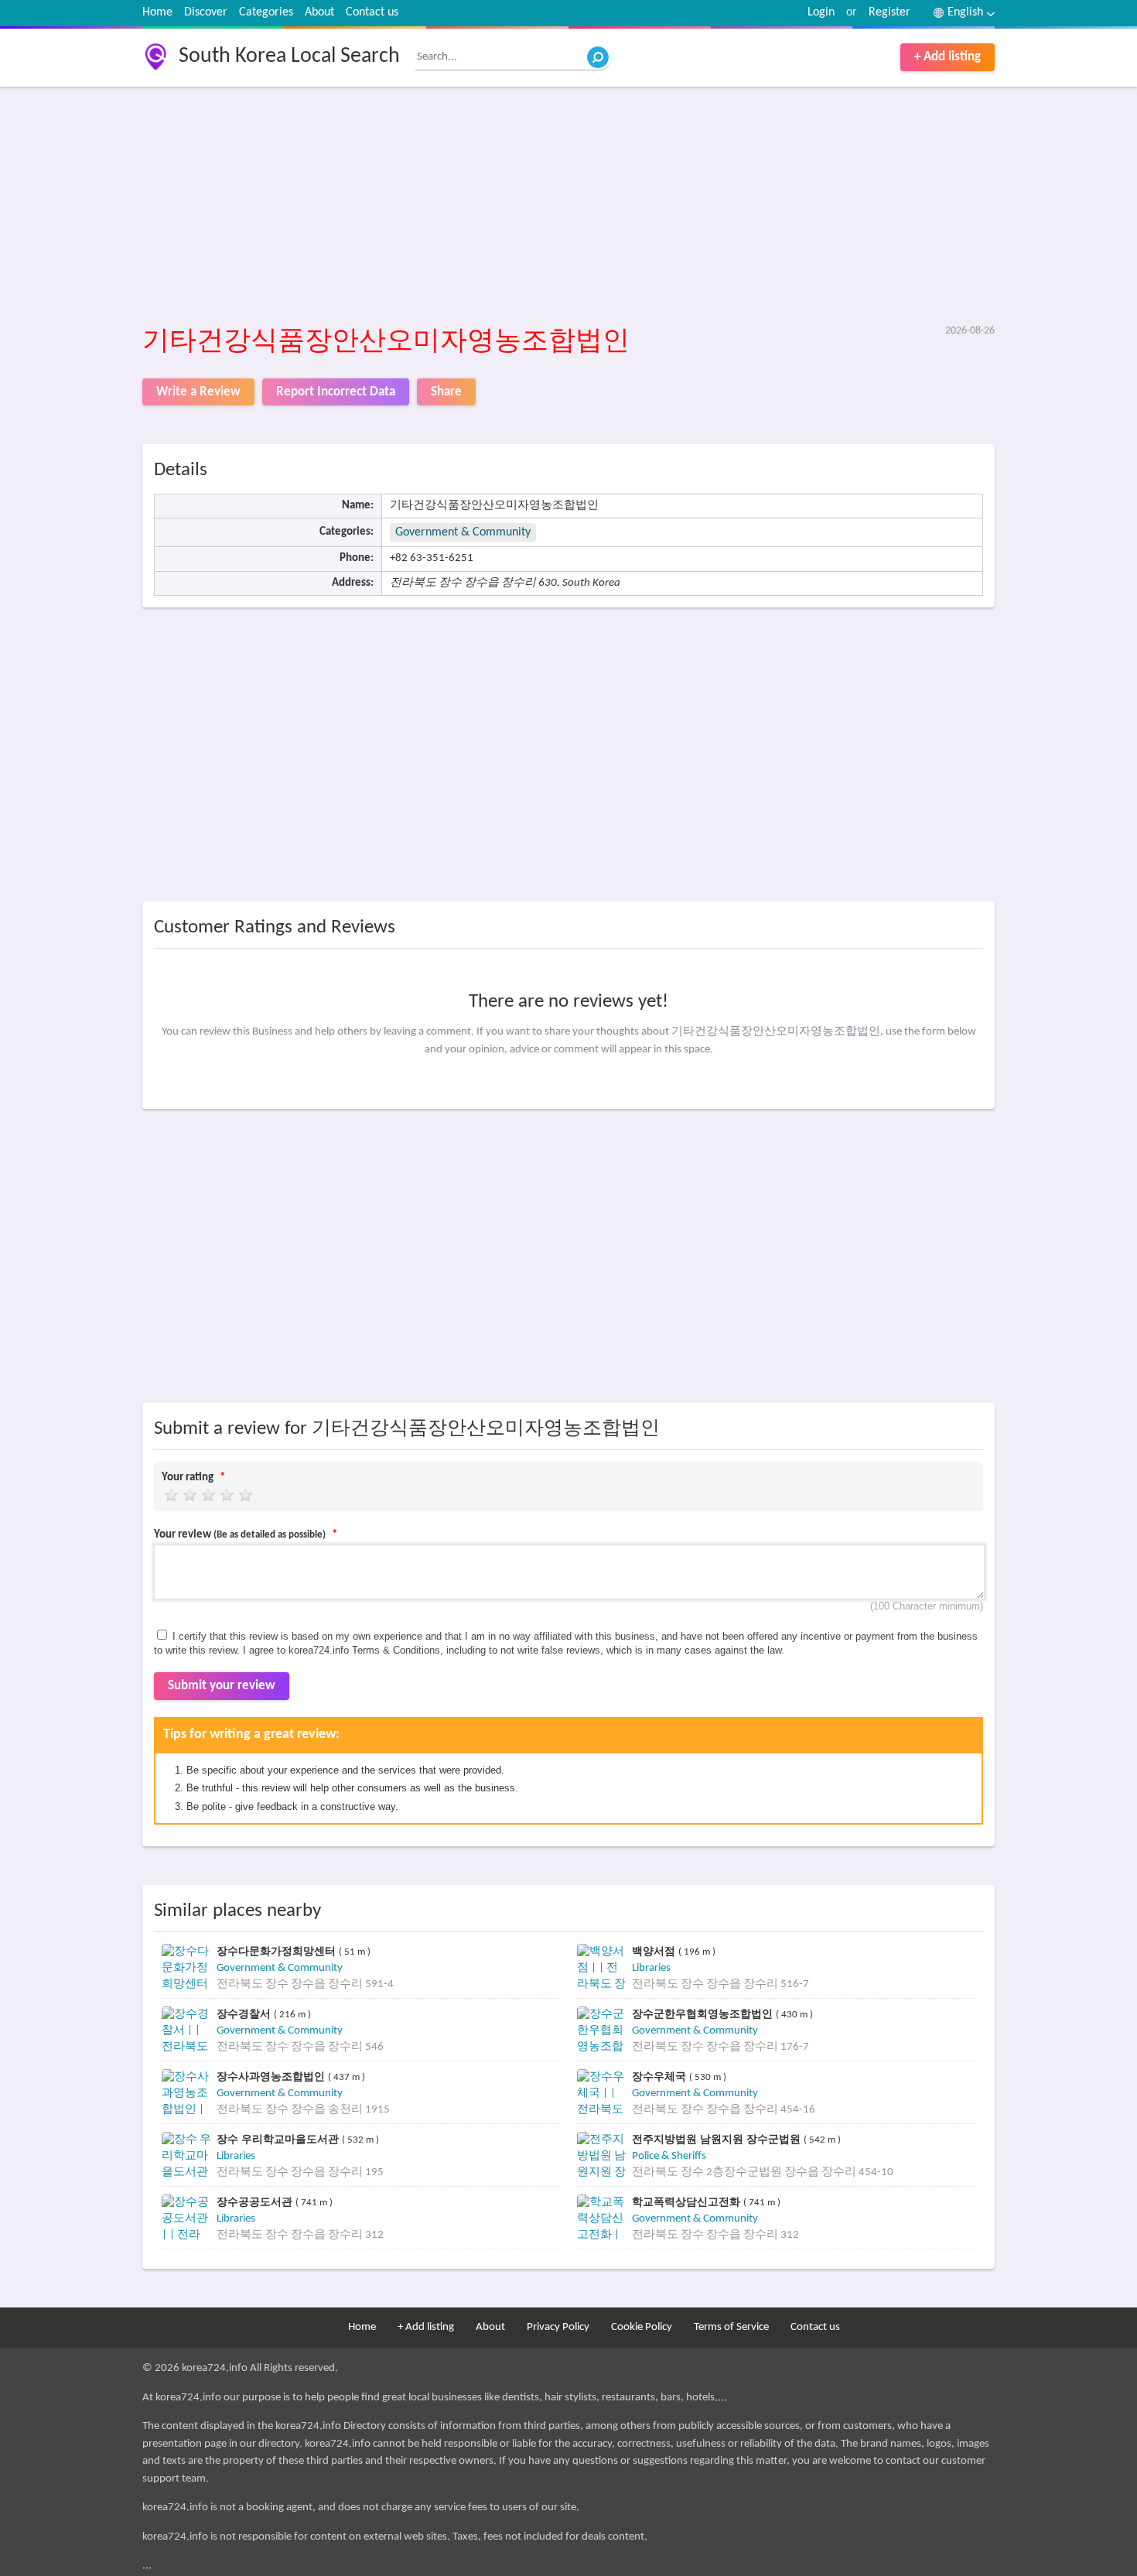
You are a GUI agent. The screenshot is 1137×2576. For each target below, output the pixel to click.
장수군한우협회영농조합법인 (704, 2014)
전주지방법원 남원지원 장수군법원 (718, 2139)
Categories (266, 12)
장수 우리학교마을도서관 (279, 2139)
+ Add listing (947, 57)
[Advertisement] (569, 207)
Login (821, 12)
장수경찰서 (245, 2014)
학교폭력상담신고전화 (688, 2202)
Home (157, 12)
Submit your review (222, 1686)
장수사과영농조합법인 (272, 2077)
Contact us (372, 12)
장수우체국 (661, 2077)
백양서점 (655, 1951)
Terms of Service (731, 2327)
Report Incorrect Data (336, 392)
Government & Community (463, 532)
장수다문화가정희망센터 (278, 1951)
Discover (206, 12)
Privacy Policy (558, 2327)
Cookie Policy (642, 2327)
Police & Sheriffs (669, 2156)
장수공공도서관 (256, 2202)
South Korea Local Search (289, 56)
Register (889, 12)
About (319, 12)
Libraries (651, 1968)
